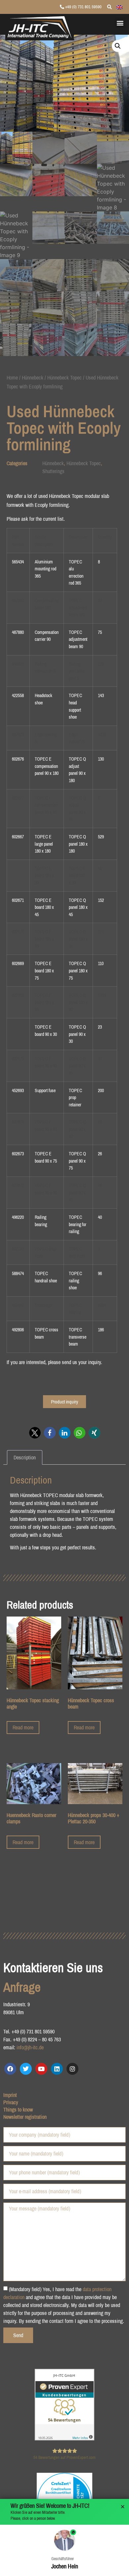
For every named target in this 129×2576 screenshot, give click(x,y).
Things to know (18, 2110)
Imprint (10, 2095)
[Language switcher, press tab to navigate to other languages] (119, 7)
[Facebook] (10, 2069)
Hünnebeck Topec (64, 378)
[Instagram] (72, 2069)
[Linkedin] (57, 2069)
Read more (23, 1727)
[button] (120, 23)
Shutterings (53, 471)
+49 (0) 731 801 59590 (83, 7)
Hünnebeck (33, 378)
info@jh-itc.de (30, 2047)
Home (12, 378)
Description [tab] (25, 1457)
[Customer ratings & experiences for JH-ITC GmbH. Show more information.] (64, 2438)
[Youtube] (41, 2069)
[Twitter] (26, 2069)
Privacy (11, 2102)
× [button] (123, 2507)
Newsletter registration (25, 2117)
